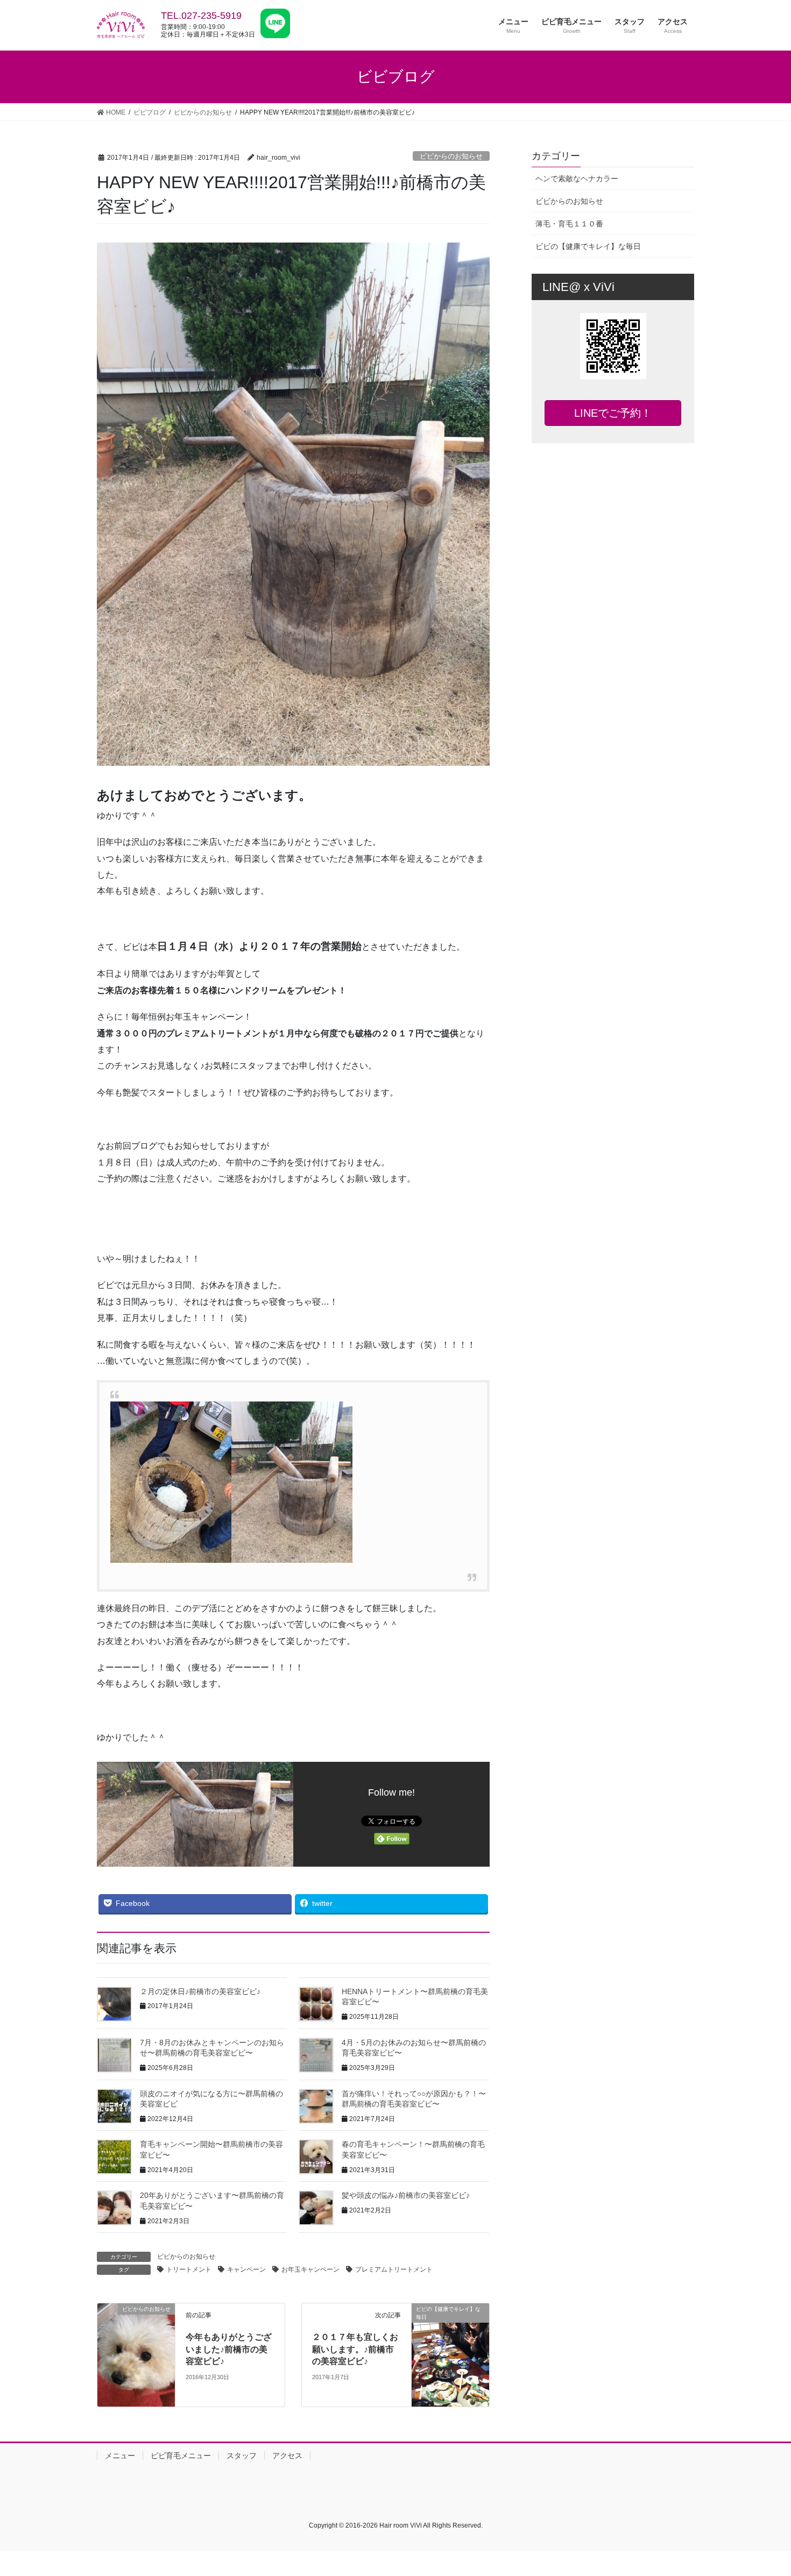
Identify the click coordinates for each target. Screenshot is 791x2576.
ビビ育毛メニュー (181, 2456)
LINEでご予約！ (613, 413)
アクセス (287, 2456)
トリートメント (189, 2269)
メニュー (120, 2456)
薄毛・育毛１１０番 (569, 224)
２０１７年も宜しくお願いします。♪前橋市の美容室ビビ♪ (355, 2349)
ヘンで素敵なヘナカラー (577, 179)
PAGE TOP (763, 2489)
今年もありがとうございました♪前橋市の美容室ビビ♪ (229, 2349)
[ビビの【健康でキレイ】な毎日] (450, 2332)
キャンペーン (246, 2269)
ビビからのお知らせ (451, 156)
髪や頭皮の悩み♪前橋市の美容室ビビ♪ (406, 2195)
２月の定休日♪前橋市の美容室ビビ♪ (200, 1991)
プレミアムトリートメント (394, 2269)
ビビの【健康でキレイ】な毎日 (588, 246)
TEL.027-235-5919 (201, 16)
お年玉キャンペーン (310, 2269)
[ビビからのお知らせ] (136, 2355)
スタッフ (242, 2456)
